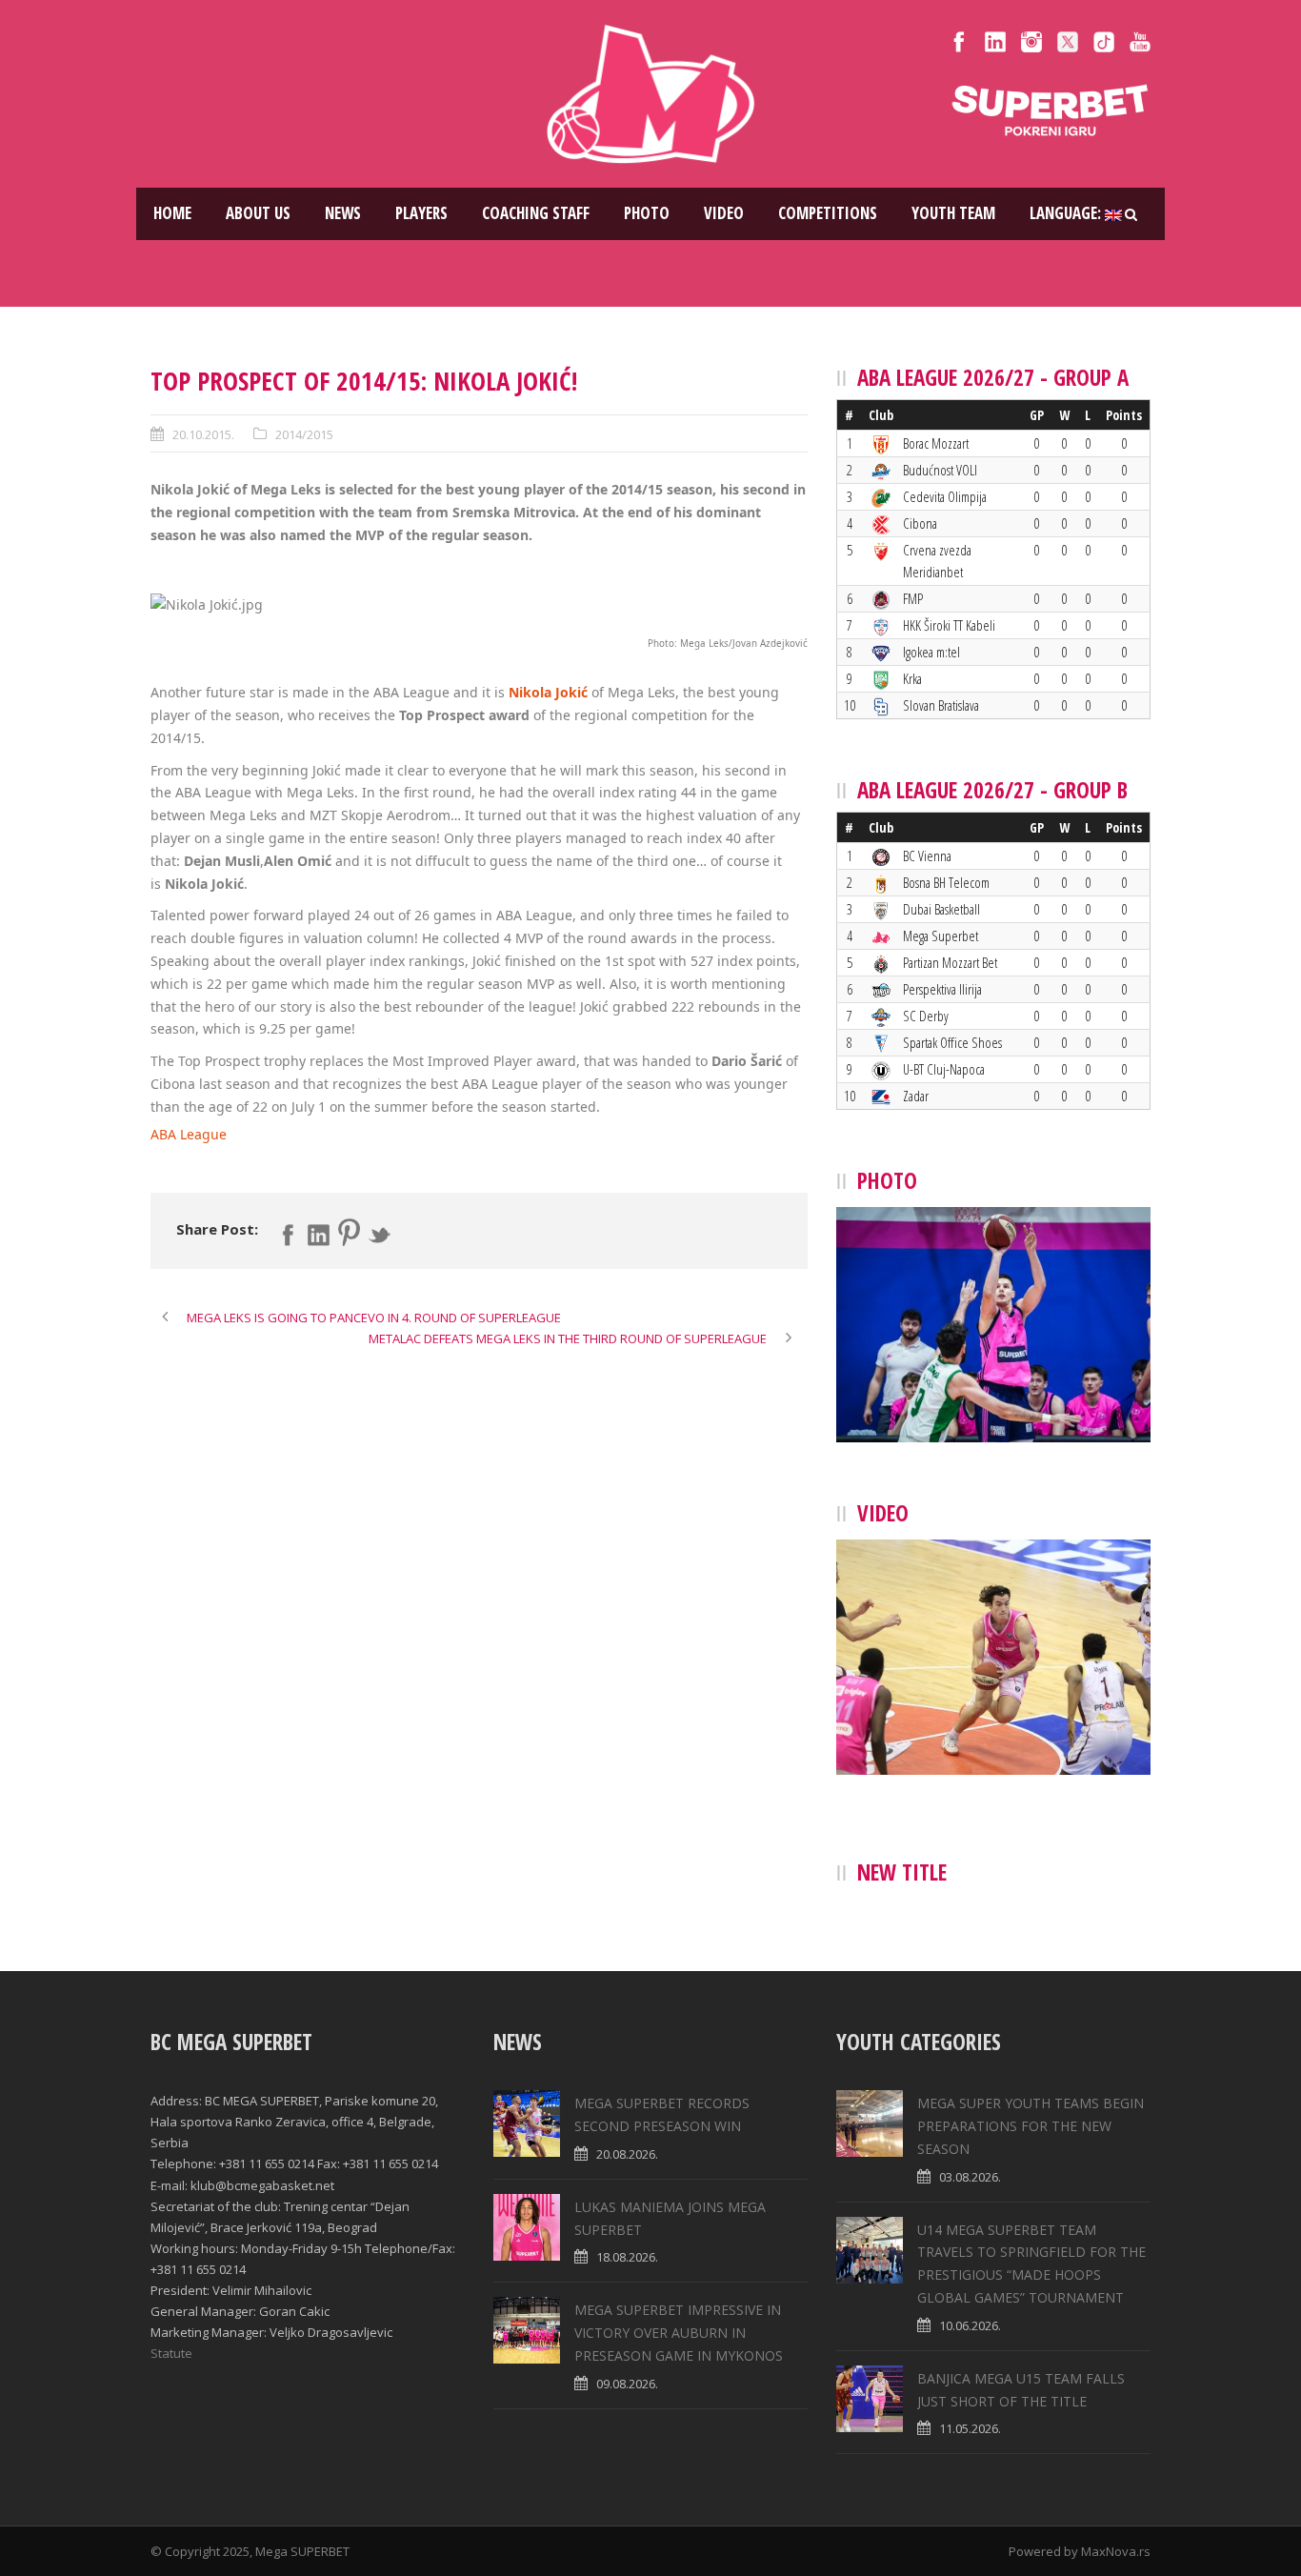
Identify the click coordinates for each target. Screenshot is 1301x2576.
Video (724, 213)
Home (172, 213)
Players (421, 213)
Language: (1067, 213)
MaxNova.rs (1116, 2551)
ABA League (189, 1134)
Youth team (953, 213)
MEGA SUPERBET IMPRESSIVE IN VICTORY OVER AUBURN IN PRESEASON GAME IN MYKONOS (679, 2333)
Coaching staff (536, 213)
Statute (171, 2353)
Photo (647, 213)
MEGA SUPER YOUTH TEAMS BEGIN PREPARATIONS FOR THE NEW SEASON (1031, 2126)
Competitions (828, 213)
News (343, 213)
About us (258, 213)
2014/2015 (304, 434)
